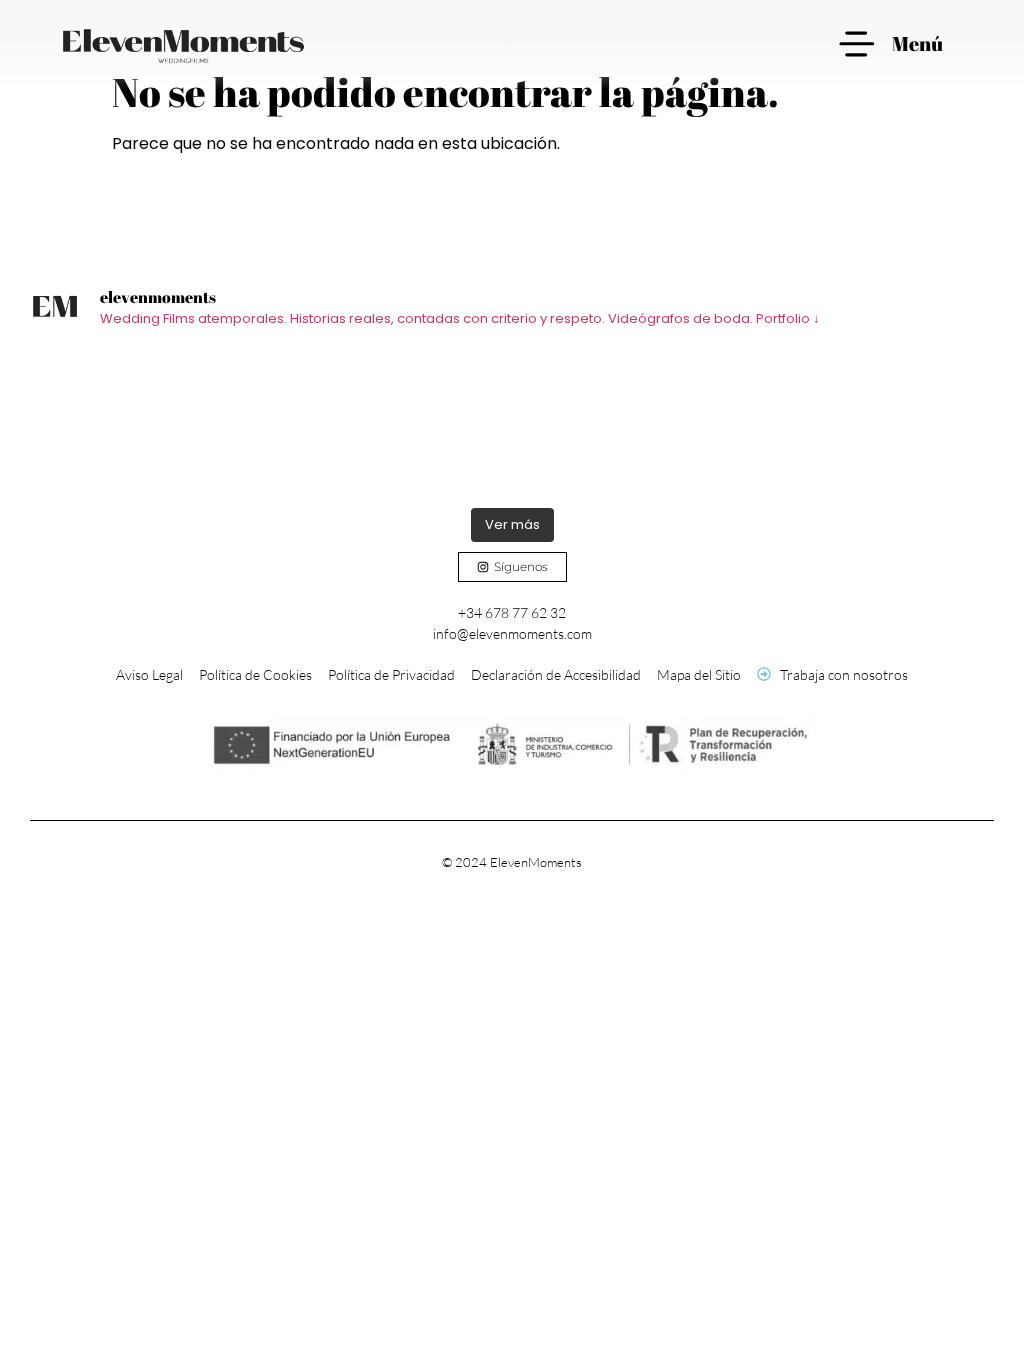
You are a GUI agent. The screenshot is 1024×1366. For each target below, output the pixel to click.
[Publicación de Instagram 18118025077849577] (873, 423)
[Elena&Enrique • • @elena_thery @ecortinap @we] (391, 423)
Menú (917, 43)
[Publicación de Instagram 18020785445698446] (632, 423)
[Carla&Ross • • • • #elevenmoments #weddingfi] (150, 423)
